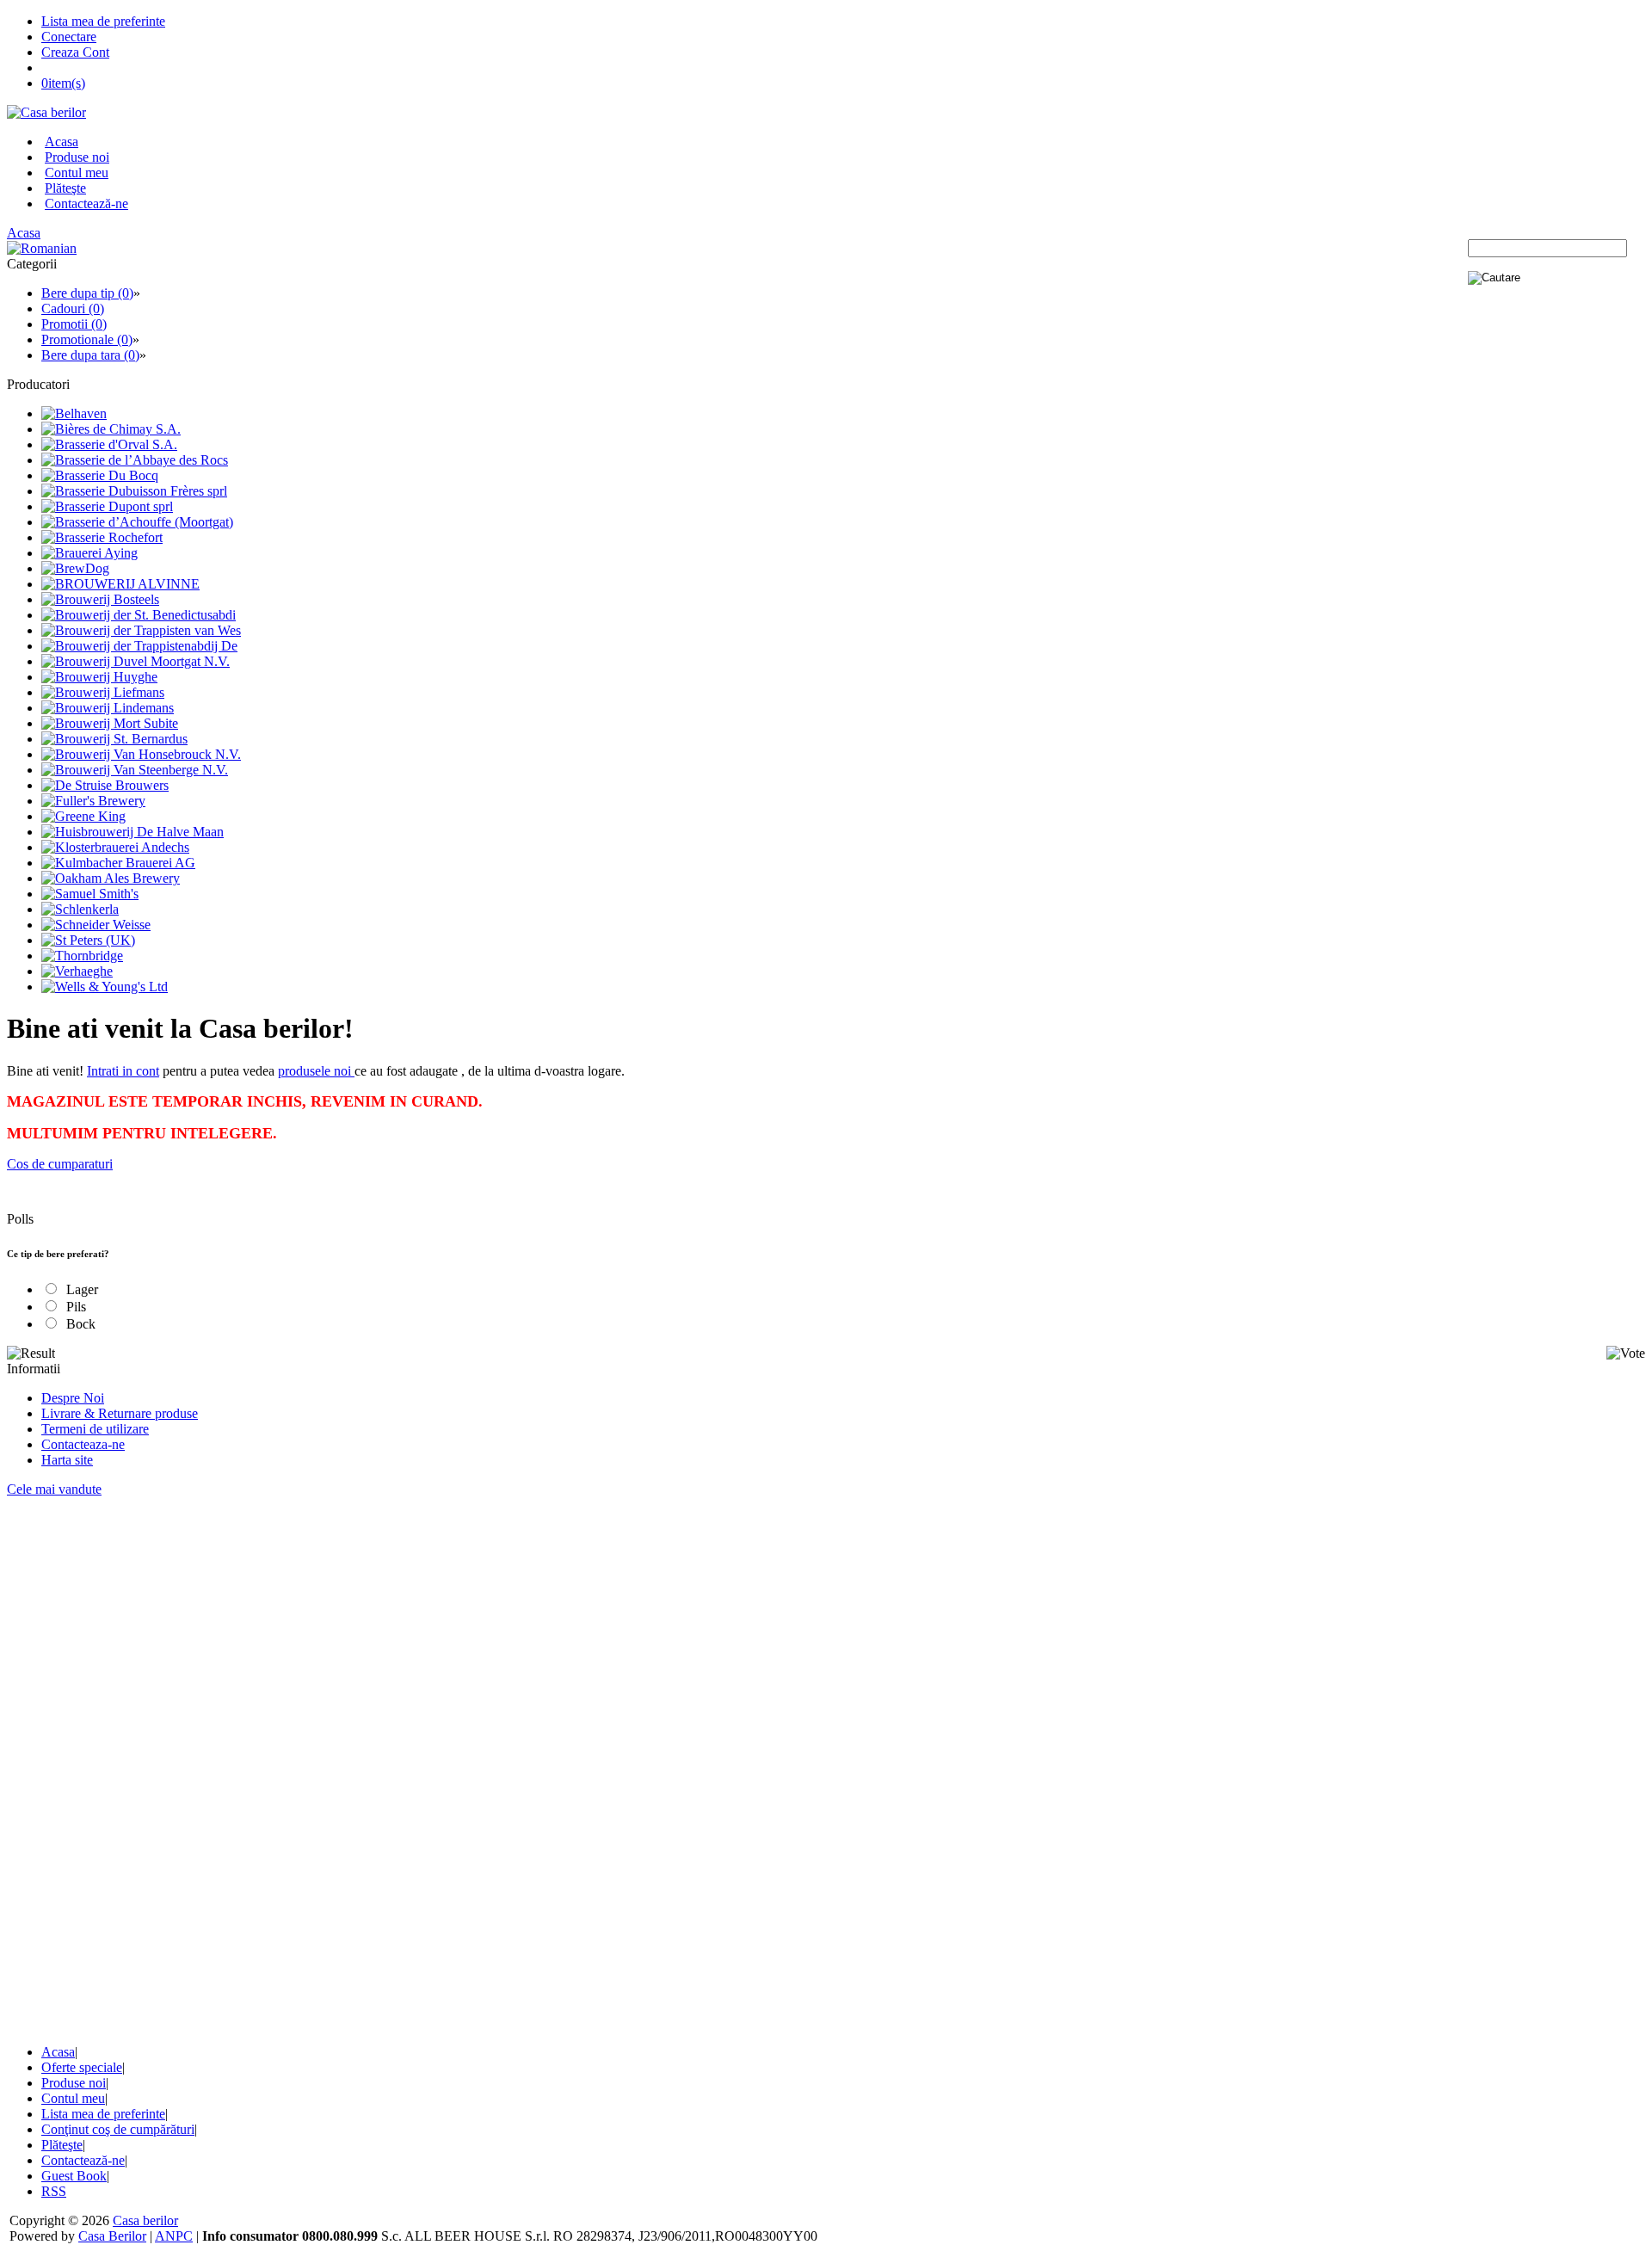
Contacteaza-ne (83, 1444)
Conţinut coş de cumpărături (118, 2129)
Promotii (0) (74, 324)
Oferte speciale (82, 2067)
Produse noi (77, 157)
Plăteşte (65, 188)
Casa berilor (145, 2220)
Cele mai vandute (54, 1489)
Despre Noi (73, 1398)
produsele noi (316, 1071)
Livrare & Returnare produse (120, 1413)
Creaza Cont (75, 52)
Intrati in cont (123, 1071)
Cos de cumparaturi (60, 1164)
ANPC (174, 2236)
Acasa (62, 142)
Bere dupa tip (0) (87, 293)
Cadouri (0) (73, 308)
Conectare (69, 37)
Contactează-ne (86, 204)
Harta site (67, 1460)
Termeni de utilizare (95, 1429)
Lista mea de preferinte (103, 21)
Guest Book (74, 2176)
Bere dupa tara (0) (90, 355)
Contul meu (77, 173)
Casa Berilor (112, 2236)
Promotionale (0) (87, 339)
